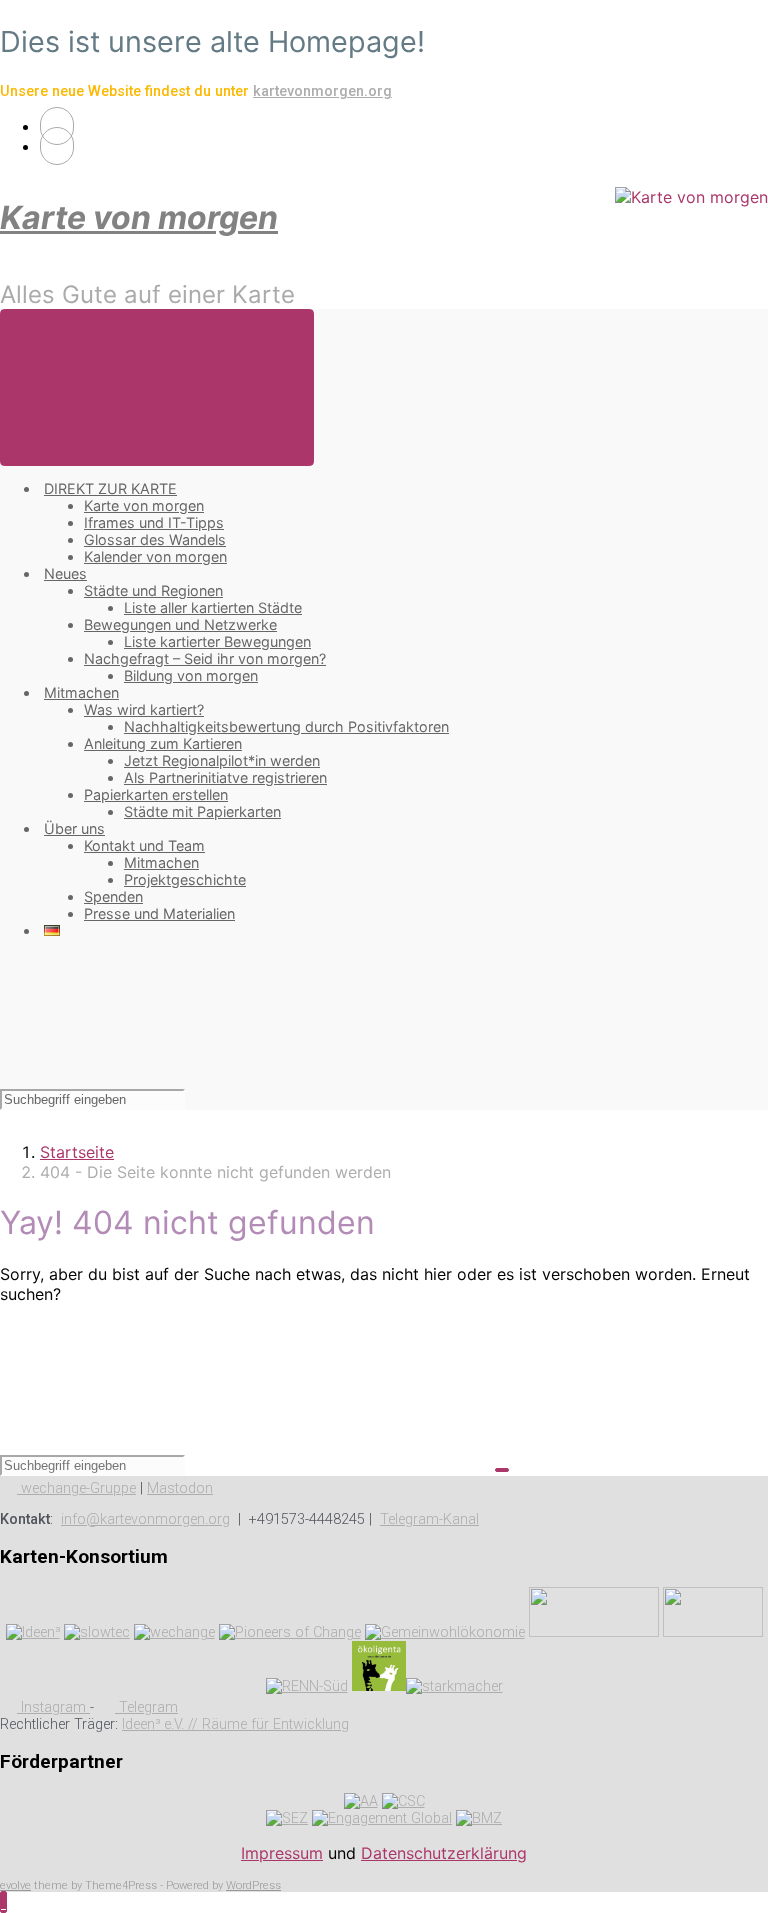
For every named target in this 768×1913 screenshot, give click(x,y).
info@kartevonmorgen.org (145, 1519)
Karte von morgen (139, 217)
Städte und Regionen (153, 590)
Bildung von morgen (191, 675)
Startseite (77, 1152)
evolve (15, 1885)
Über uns (74, 828)
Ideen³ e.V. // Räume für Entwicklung (235, 1724)
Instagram (53, 1707)
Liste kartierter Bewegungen (217, 641)
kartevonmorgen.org (322, 91)
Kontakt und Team (144, 845)
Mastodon (180, 1488)
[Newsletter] (57, 146)
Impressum (282, 1853)
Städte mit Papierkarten (202, 811)
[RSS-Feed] (57, 126)
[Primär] (157, 387)
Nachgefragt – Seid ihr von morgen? (205, 658)
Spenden (113, 896)
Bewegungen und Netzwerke (180, 624)
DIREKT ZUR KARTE (110, 488)
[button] (3, 1902)
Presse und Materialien (159, 913)
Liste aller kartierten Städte (213, 607)
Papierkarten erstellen (156, 794)
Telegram (146, 1707)
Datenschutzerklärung (444, 1853)
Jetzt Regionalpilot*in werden (222, 760)
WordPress (253, 1885)
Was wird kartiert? (144, 709)
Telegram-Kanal (429, 1519)
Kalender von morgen (155, 556)
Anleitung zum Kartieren (163, 743)
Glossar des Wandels (155, 539)
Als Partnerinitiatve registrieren (225, 777)
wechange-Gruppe (76, 1488)
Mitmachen (81, 692)
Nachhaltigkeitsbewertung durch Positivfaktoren (286, 726)
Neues (65, 573)
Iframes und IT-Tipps (154, 522)
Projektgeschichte (185, 879)
